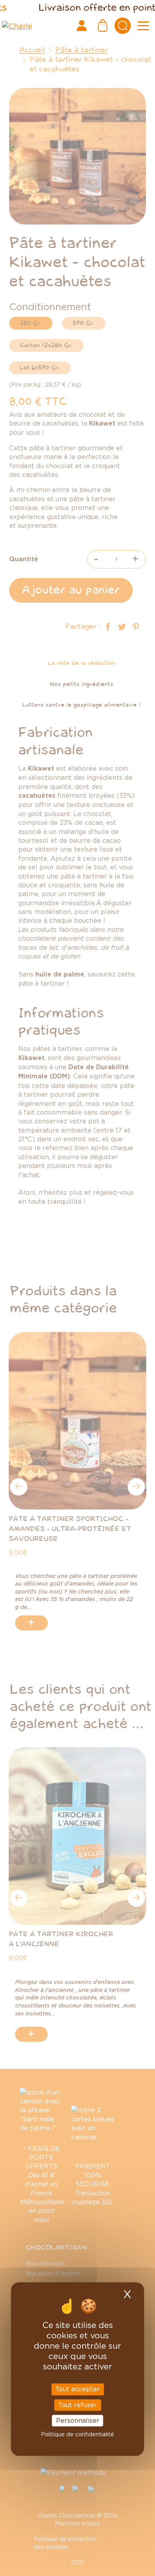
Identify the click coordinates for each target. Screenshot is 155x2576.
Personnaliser (78, 2420)
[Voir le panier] (103, 26)
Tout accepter (77, 2389)
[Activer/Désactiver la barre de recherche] (123, 26)
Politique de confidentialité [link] (77, 2434)
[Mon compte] (81, 26)
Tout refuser (77, 2405)
